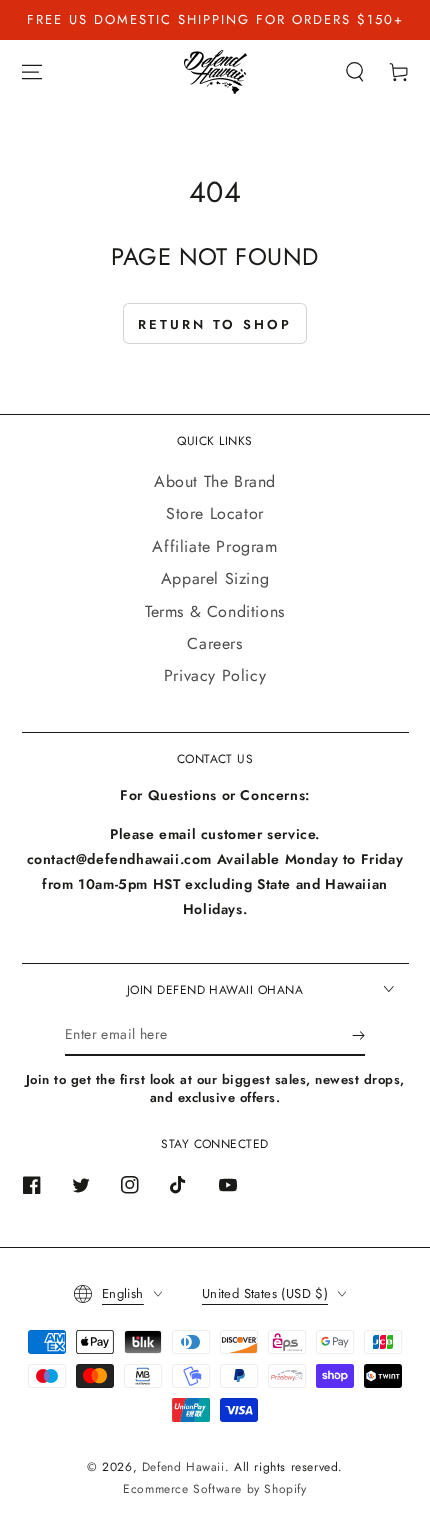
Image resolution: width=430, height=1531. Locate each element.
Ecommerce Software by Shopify (214, 1489)
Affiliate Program (214, 546)
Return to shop (215, 324)
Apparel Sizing (215, 578)
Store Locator (215, 513)
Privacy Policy (215, 675)
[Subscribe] (358, 1036)
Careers (214, 643)
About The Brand (215, 481)
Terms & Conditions (215, 611)
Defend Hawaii (183, 1467)
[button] (355, 72)
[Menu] (32, 72)
